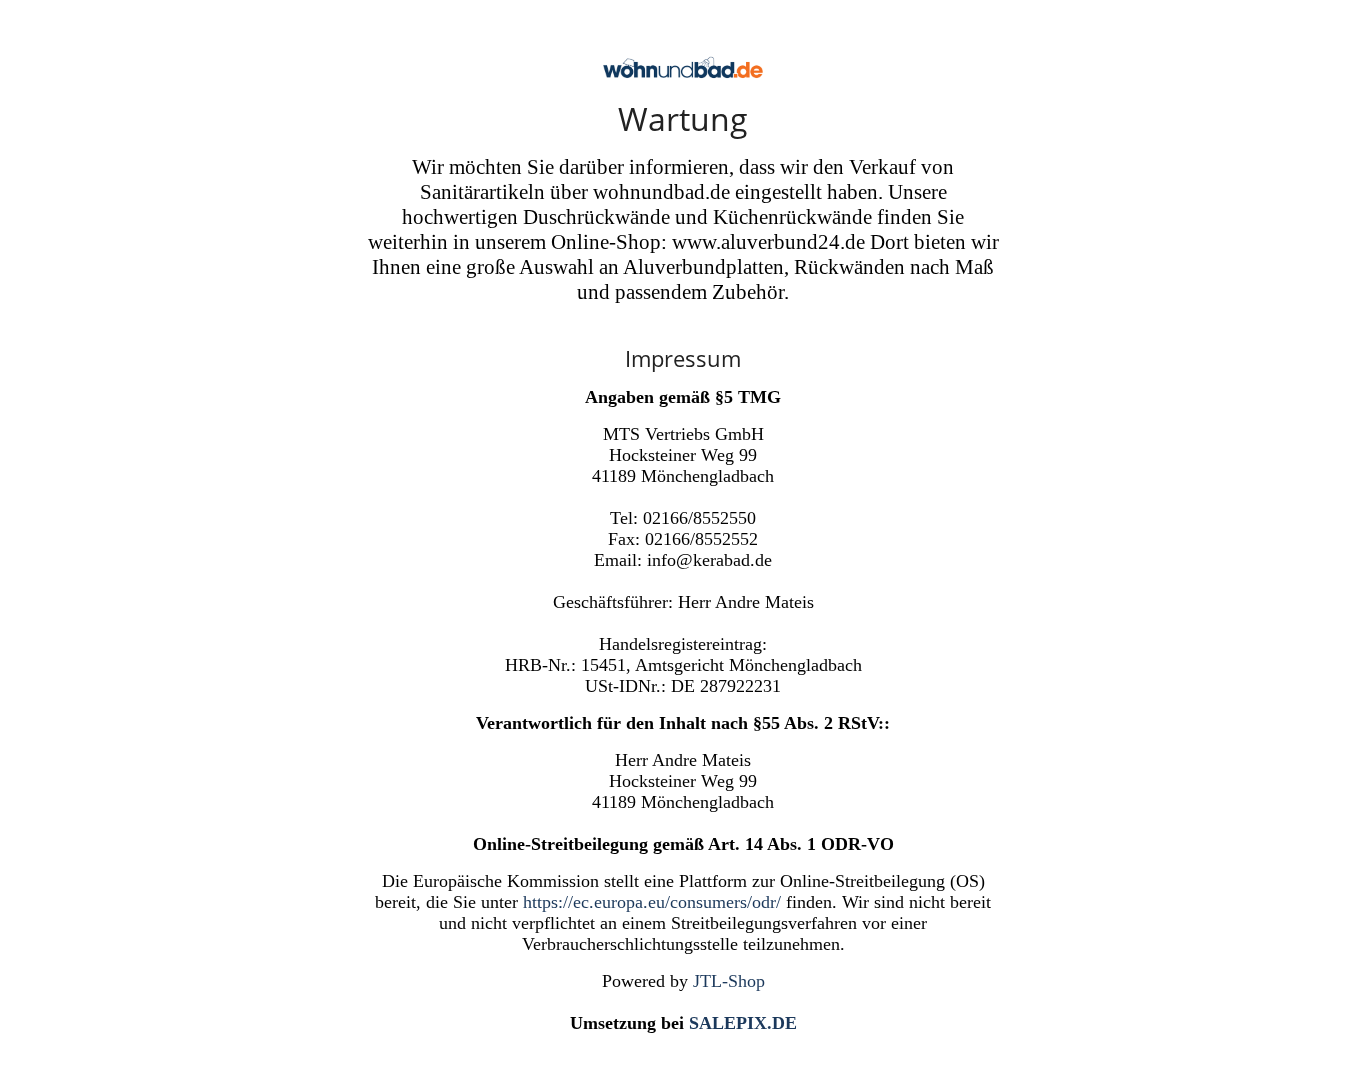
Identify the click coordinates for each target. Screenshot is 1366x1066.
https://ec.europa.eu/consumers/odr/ (652, 902)
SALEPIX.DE (743, 1023)
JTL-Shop (729, 981)
